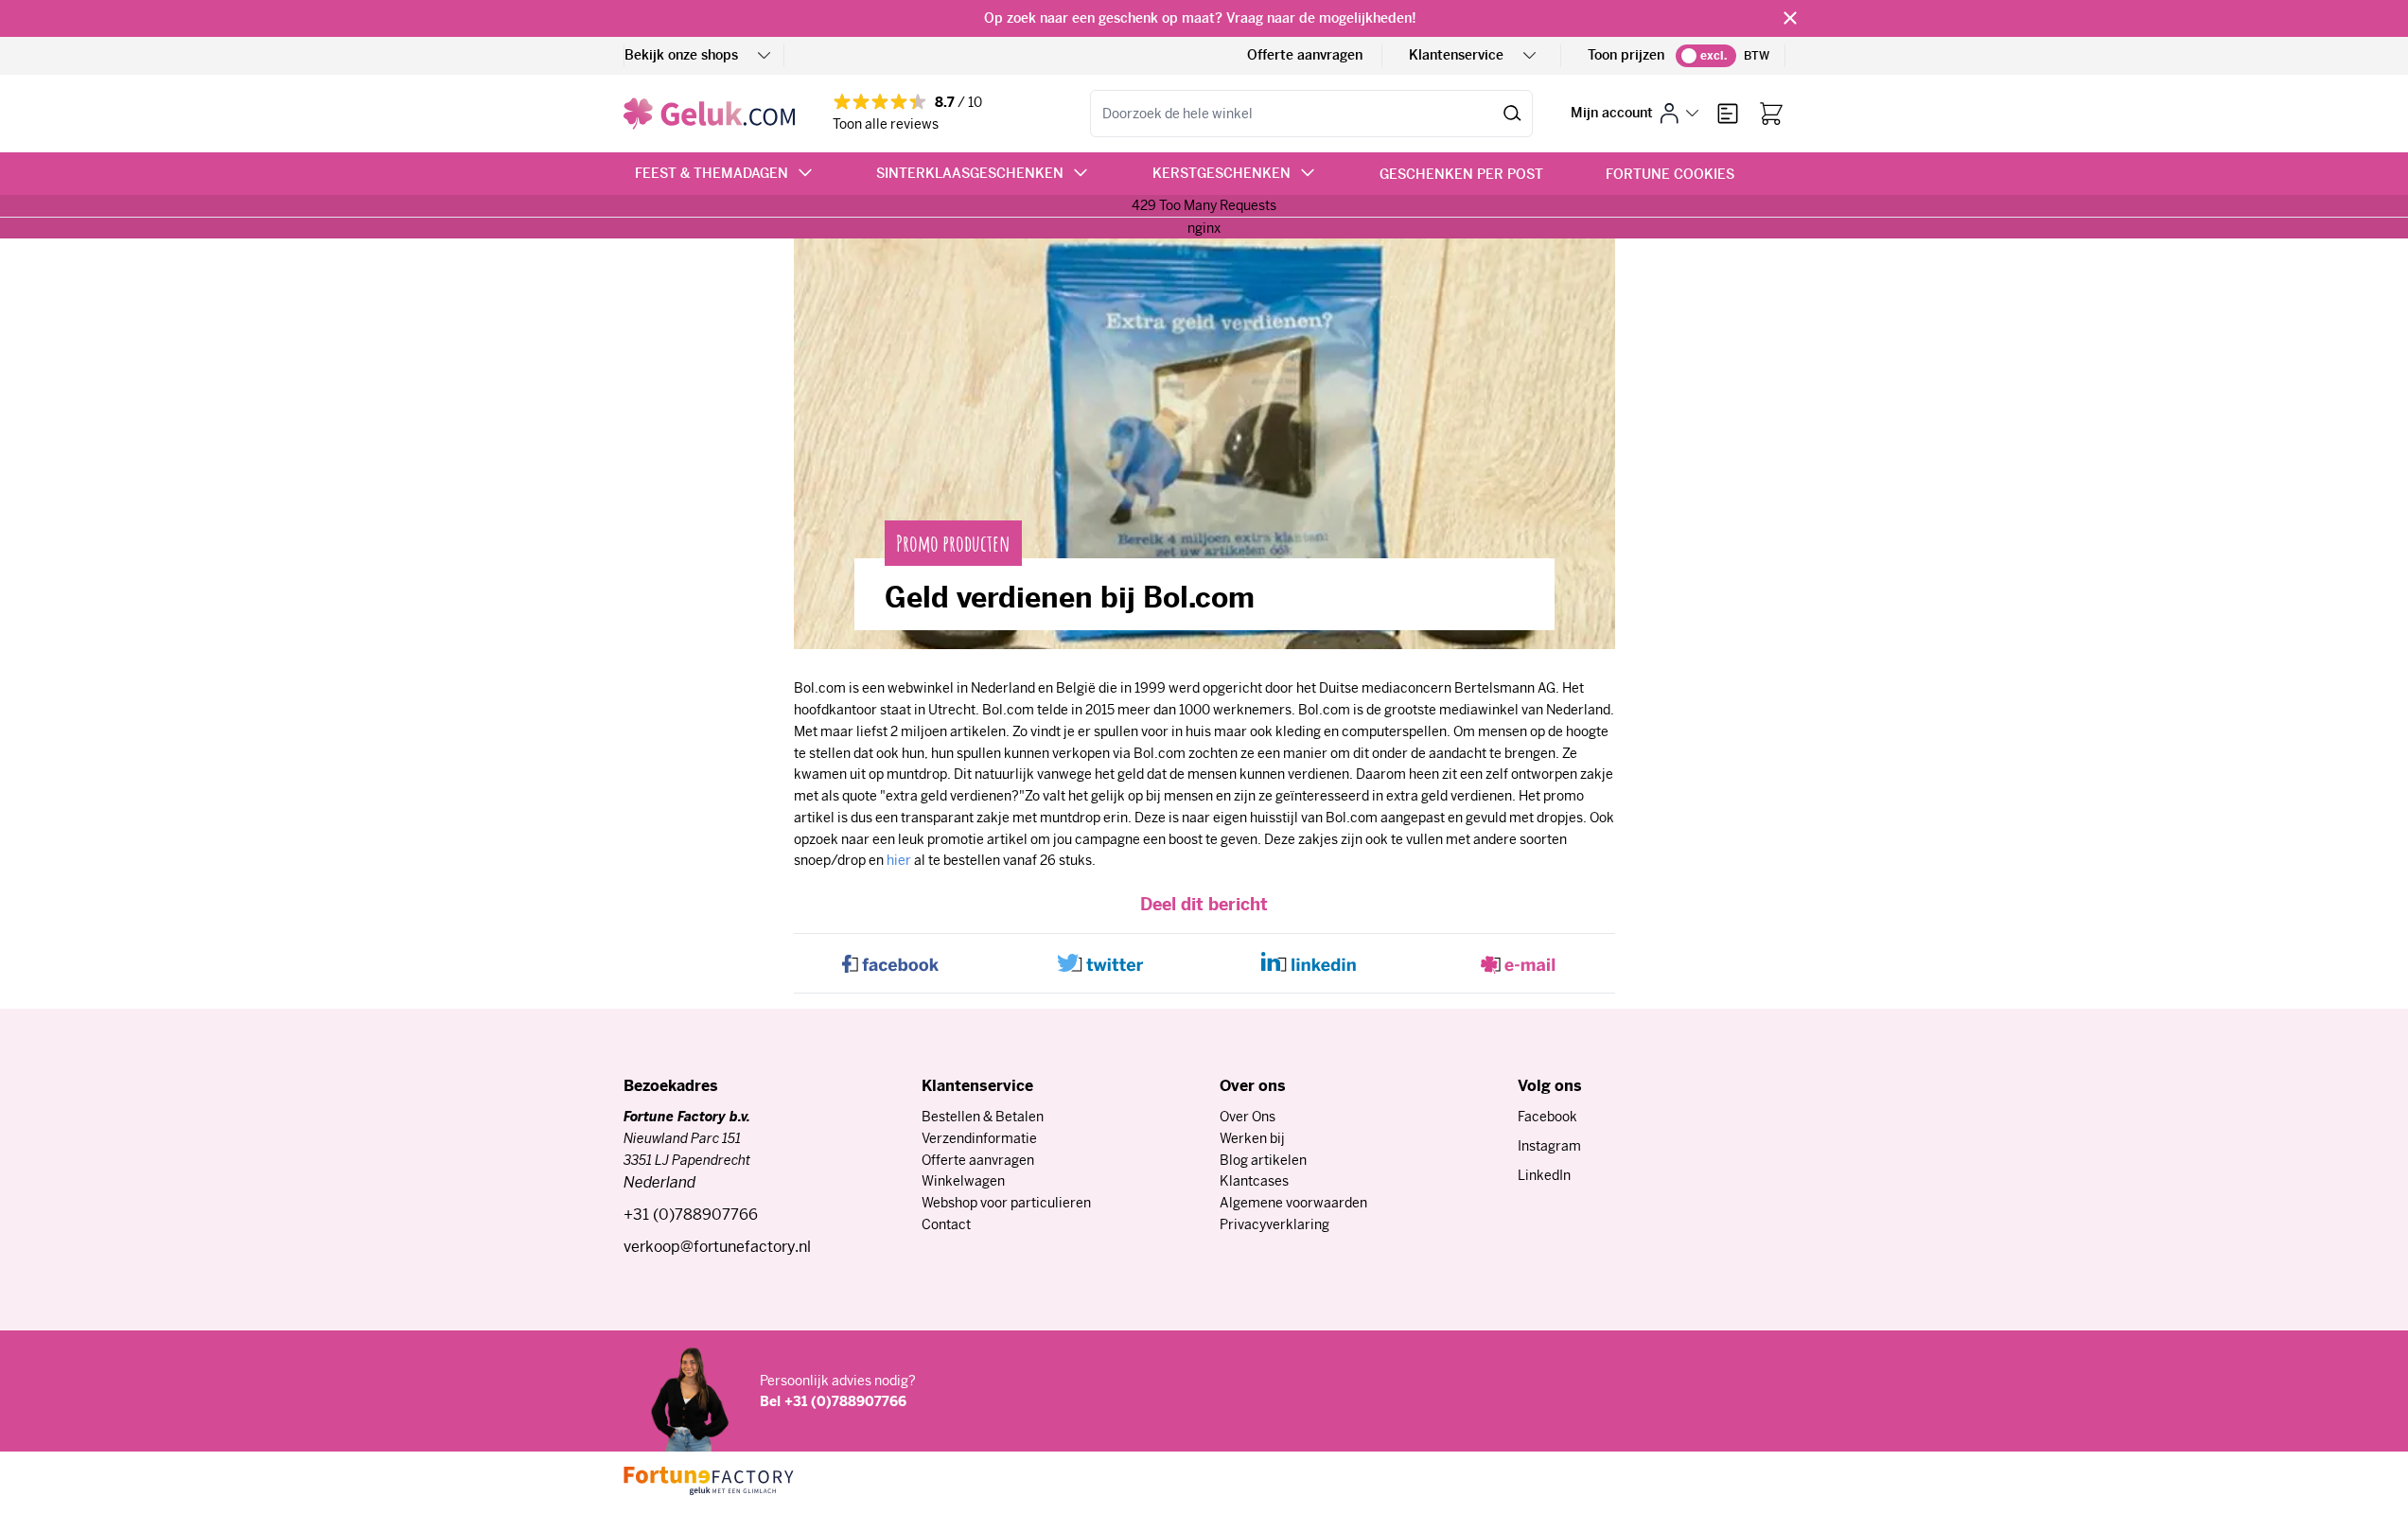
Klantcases (1254, 1181)
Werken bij (1252, 1138)
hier (899, 860)
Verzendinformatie (979, 1138)
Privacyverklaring (1274, 1224)
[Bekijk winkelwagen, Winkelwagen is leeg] (1771, 114)
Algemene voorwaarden (1293, 1203)
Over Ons (1248, 1117)
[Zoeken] (1512, 114)
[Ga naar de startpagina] (709, 114)
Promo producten (953, 543)
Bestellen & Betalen (983, 1117)
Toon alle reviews (886, 124)
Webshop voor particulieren (1006, 1203)
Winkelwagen (963, 1181)
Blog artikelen (1263, 1160)
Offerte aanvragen (1305, 55)
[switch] (1706, 56)
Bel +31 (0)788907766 (833, 1401)
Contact (946, 1224)
